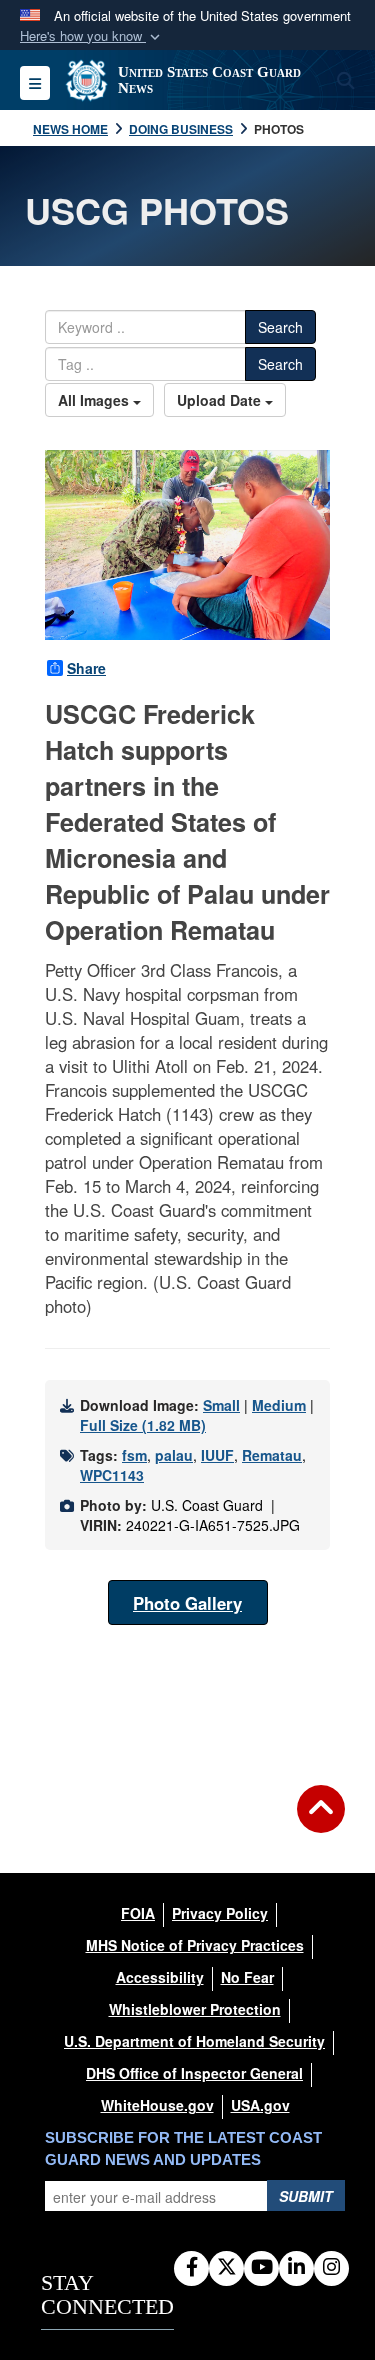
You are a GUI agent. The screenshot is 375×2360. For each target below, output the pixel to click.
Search (280, 327)
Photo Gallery (187, 1603)
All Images (95, 400)
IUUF (217, 1455)
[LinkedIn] (296, 2268)
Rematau (272, 1455)
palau (174, 1455)
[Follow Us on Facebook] (191, 2268)
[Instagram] (331, 2268)
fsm (134, 1455)
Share (86, 668)
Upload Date (221, 400)
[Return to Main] (321, 1821)
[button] (92, 36)
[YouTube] (261, 2268)
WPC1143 (112, 1475)
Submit (306, 2196)
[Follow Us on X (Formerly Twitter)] (226, 2268)
